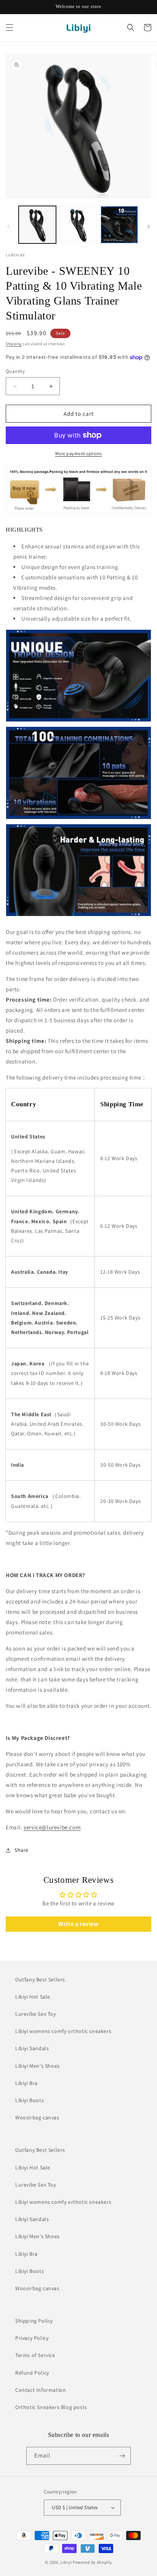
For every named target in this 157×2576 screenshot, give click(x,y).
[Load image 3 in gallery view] (119, 225)
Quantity (15, 371)
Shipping (14, 344)
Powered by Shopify (92, 2562)
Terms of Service (35, 2355)
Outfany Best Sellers (40, 1979)
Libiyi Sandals (32, 2048)
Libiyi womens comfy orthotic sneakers (63, 2031)
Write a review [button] (78, 1924)
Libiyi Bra (26, 2083)
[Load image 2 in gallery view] (78, 225)
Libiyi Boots (30, 2100)
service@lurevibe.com (52, 1827)
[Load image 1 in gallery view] (37, 225)
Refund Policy (32, 2373)
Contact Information (41, 2390)
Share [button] (22, 1850)
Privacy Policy (32, 2338)
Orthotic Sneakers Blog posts (51, 2407)
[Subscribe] (122, 2456)
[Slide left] (8, 227)
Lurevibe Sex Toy (36, 2014)
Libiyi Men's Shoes (38, 2066)
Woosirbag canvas (37, 2117)
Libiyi (66, 2562)
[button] (10, 28)
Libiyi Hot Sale (33, 1997)
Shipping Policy (34, 2321)
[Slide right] (149, 227)
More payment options (79, 453)
